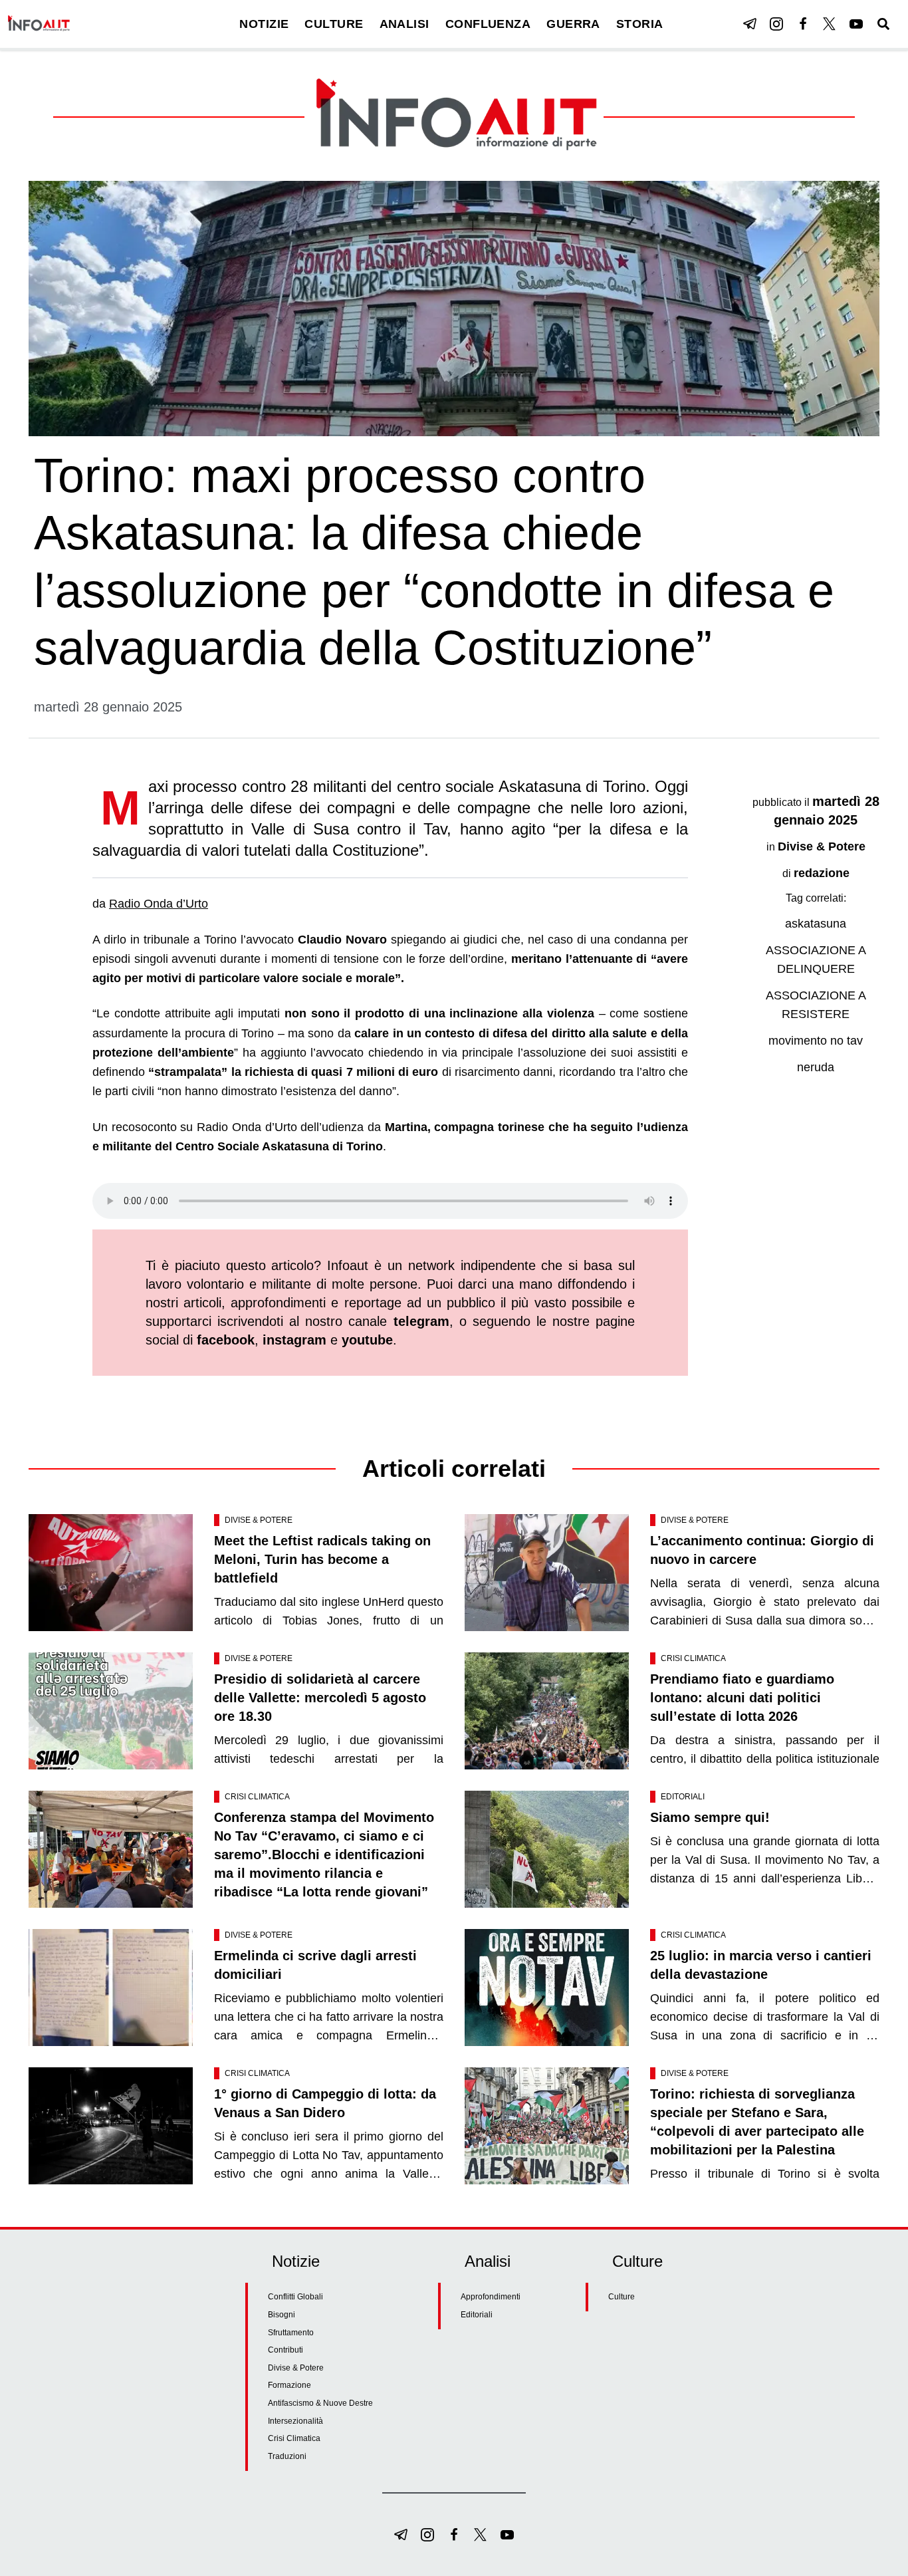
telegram (421, 1321)
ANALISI (404, 24)
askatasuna (816, 924)
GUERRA (573, 24)
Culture (622, 2297)
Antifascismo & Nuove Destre (320, 2403)
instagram (294, 1340)
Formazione (289, 2385)
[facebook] (803, 24)
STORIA (640, 24)
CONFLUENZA (488, 24)
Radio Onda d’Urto (159, 904)
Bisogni (282, 2315)
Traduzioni (287, 2456)
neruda (816, 1067)
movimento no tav (816, 1041)
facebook (226, 1340)
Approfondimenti (491, 2297)
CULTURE (334, 24)
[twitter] (830, 24)
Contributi (285, 2350)
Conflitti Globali (295, 2297)
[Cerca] (883, 24)
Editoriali (683, 1797)
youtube (367, 1340)
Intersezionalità (295, 2421)
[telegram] (750, 24)
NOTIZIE (264, 24)
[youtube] (856, 24)
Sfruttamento (291, 2333)
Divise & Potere (822, 846)
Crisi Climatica (693, 1658)
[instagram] (776, 24)
